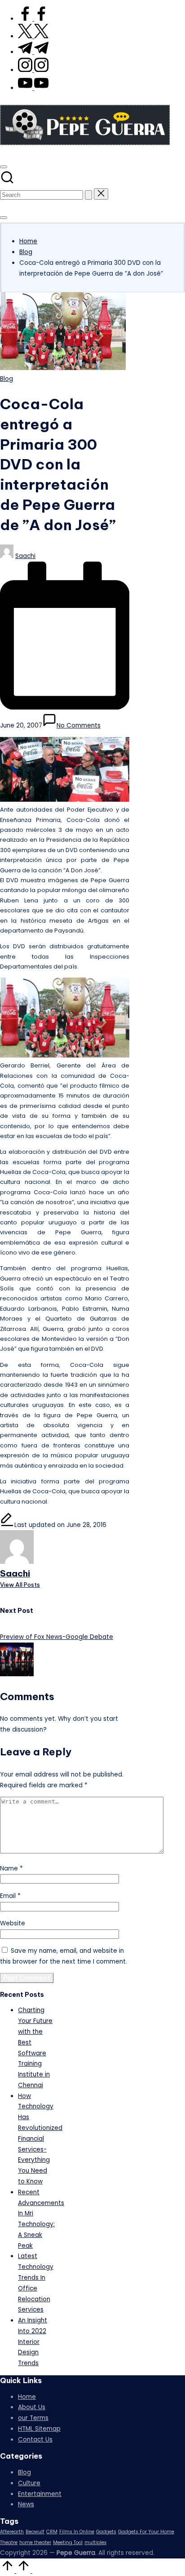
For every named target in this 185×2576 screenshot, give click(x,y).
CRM (52, 2532)
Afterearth (12, 2532)
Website (13, 1923)
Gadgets (106, 2532)
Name (11, 1868)
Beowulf (35, 2532)
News (26, 2504)
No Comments (79, 725)
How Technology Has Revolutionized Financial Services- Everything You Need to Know (40, 2139)
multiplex (95, 2543)
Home (27, 2397)
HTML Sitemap (39, 2429)
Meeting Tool (68, 2543)
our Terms (33, 2418)
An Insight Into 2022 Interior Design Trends (33, 2342)
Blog (7, 379)
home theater (35, 2543)
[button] (88, 195)
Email (10, 1896)
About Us (32, 2407)
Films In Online (77, 2532)
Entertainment (40, 2494)
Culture (29, 2483)
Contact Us (35, 2440)
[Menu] (4, 218)
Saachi (15, 1573)
